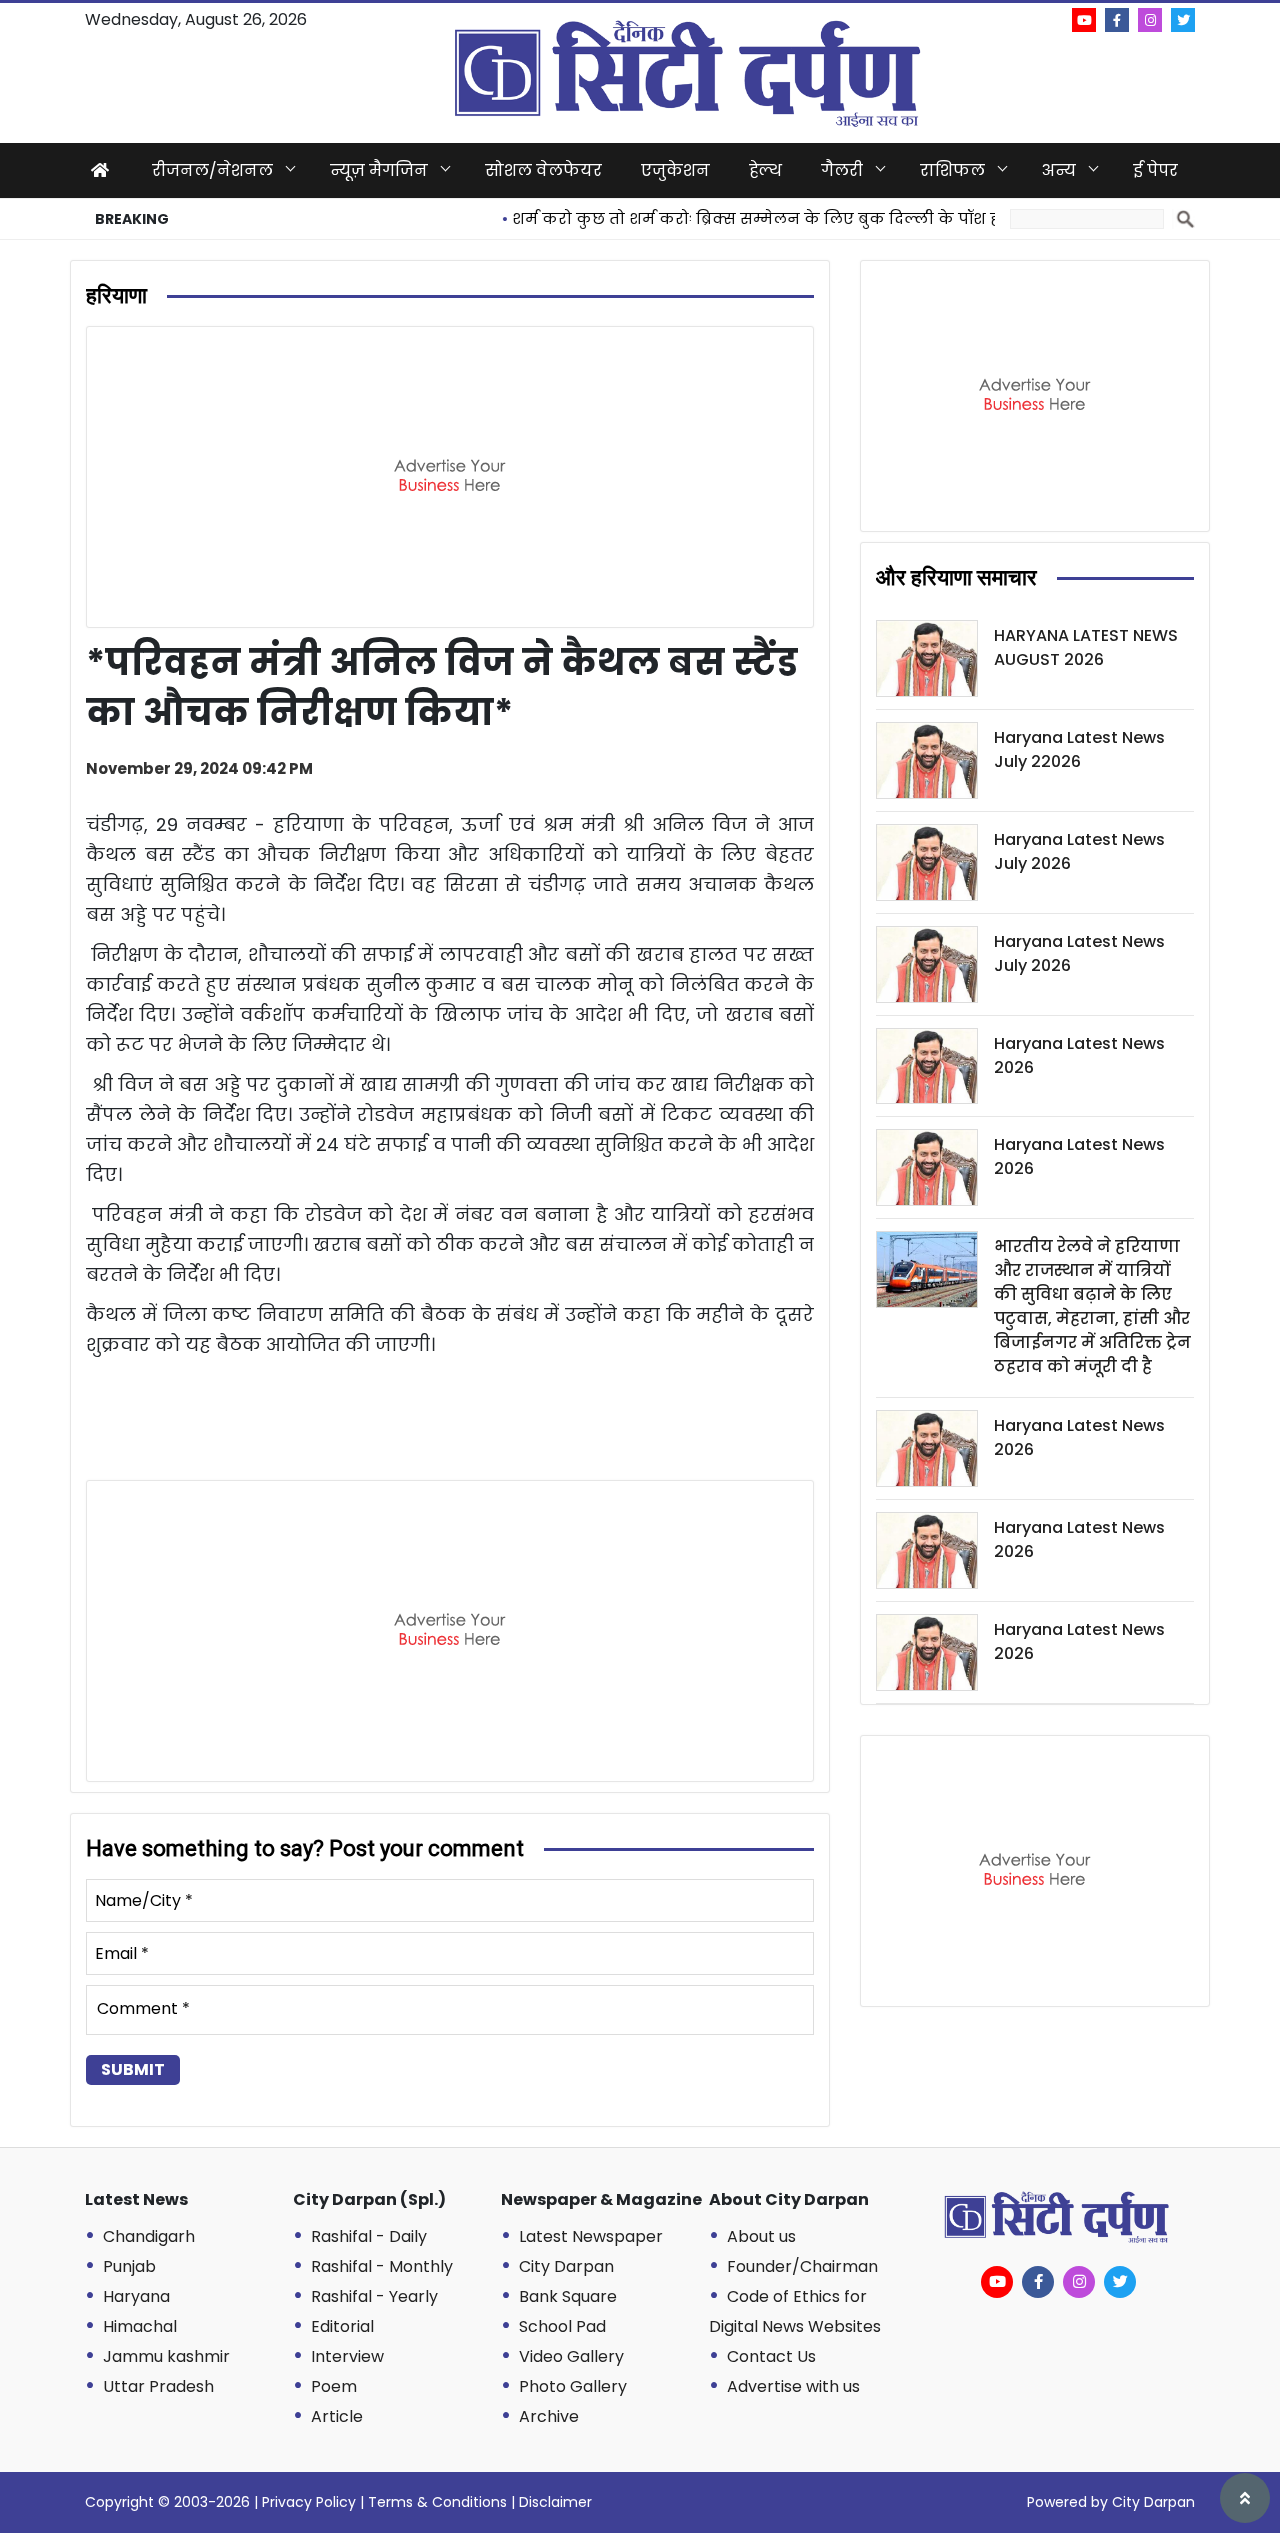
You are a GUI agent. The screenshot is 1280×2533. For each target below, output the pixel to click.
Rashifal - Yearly (374, 2296)
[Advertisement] (450, 477)
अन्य (1059, 170)
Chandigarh (149, 2236)
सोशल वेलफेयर (543, 170)
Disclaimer (555, 2502)
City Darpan (566, 2266)
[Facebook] (1117, 20)
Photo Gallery (573, 2386)
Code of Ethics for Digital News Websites (795, 2311)
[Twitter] (1183, 20)
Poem (334, 2386)
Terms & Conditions (437, 2502)
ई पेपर (1155, 170)
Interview (347, 2356)
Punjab (129, 2266)
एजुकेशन (675, 170)
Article (337, 2416)
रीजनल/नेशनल (212, 170)
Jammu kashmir (166, 2356)
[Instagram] (1150, 20)
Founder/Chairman (802, 2266)
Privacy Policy (309, 2502)
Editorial (342, 2326)
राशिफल (952, 170)
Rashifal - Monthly (382, 2266)
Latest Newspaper (591, 2236)
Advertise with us (793, 2386)
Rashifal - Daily (369, 2236)
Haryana (136, 2296)
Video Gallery (571, 2356)
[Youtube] (1084, 20)
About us (761, 2236)
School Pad (562, 2326)
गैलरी (842, 170)
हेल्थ (765, 170)
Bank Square (568, 2296)
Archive (549, 2416)
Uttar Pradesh (158, 2386)
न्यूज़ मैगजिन (379, 170)
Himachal (140, 2326)
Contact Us (771, 2356)
